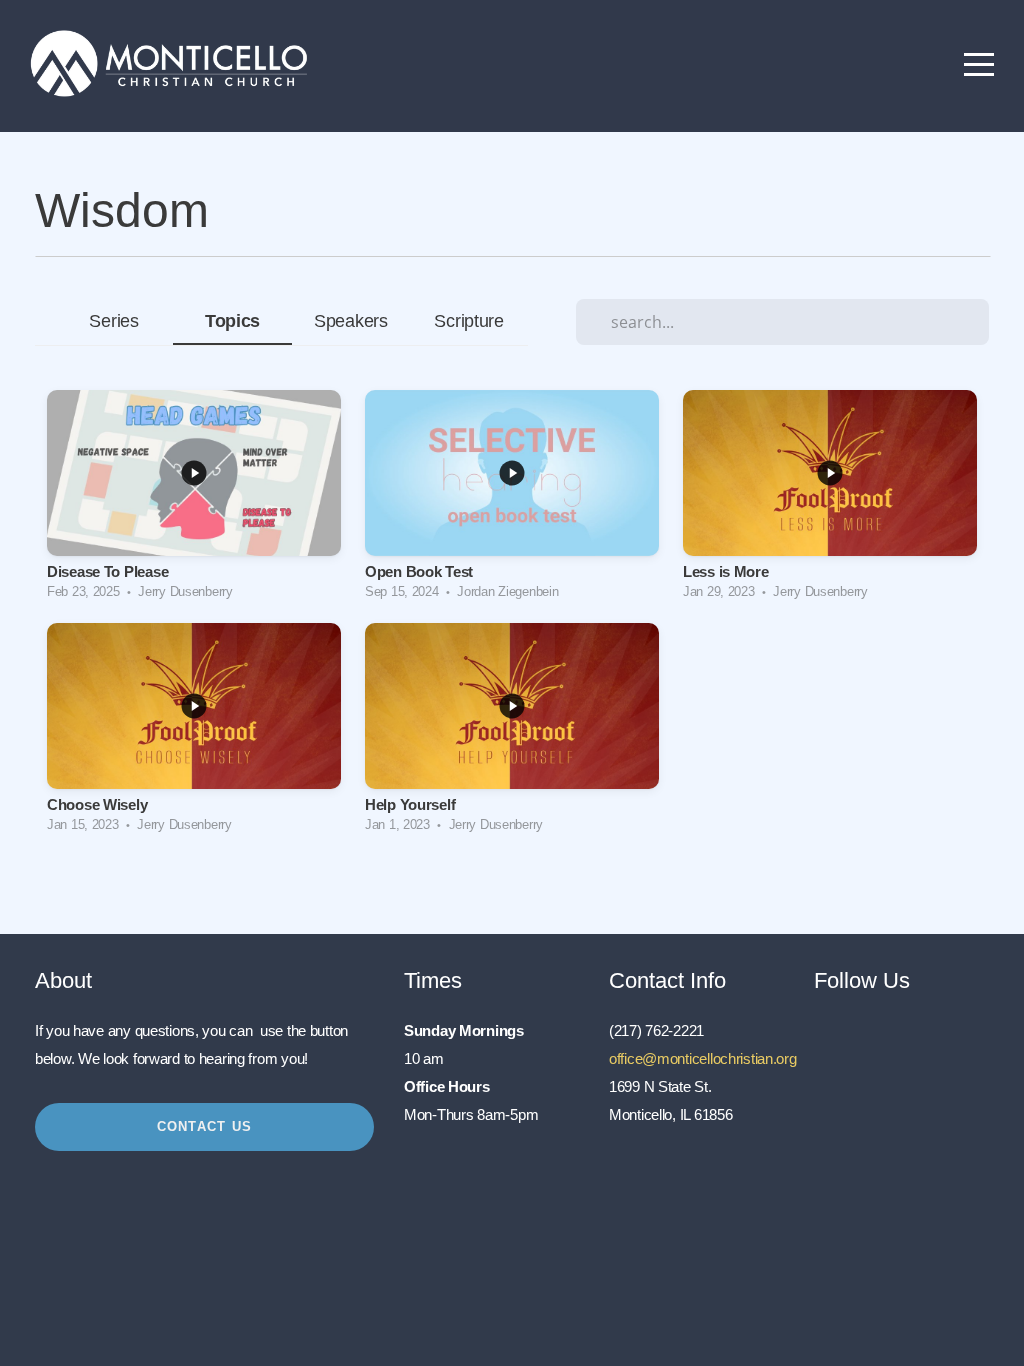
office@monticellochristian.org (703, 1058)
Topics (232, 320)
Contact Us (205, 1126)
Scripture (468, 320)
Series (113, 320)
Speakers (351, 320)
